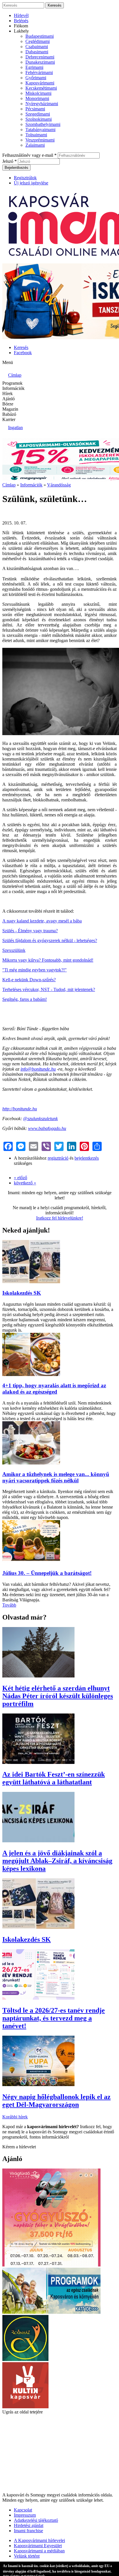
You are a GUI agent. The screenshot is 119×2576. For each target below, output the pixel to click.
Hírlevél (21, 15)
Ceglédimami (38, 41)
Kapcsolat (23, 2510)
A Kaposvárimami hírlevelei (39, 2540)
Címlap (9, 485)
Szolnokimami (39, 119)
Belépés (21, 21)
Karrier (9, 419)
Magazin (10, 409)
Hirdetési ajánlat (29, 2525)
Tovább (9, 1605)
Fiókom (21, 26)
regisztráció (58, 1158)
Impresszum (25, 2515)
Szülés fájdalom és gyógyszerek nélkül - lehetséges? (50, 940)
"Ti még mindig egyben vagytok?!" (35, 970)
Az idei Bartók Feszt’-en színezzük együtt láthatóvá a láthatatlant (54, 1778)
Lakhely (21, 31)
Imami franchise (28, 2531)
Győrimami (36, 78)
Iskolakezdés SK (22, 1293)
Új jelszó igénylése (31, 183)
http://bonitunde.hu (20, 1109)
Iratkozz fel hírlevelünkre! (60, 1218)
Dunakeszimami (40, 62)
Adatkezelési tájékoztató (36, 2520)
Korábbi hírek (15, 2117)
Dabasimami (37, 52)
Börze (8, 404)
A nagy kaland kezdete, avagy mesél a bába (42, 921)
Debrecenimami (40, 57)
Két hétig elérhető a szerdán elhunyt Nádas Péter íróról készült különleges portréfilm (58, 1696)
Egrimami (34, 67)
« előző (21, 1178)
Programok (12, 383)
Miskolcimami (38, 93)
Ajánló (9, 399)
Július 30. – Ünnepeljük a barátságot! (47, 1573)
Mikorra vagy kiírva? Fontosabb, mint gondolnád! (48, 960)
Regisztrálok (25, 178)
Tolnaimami (36, 135)
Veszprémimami (40, 140)
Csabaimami (37, 47)
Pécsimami (35, 109)
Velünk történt (27, 2556)
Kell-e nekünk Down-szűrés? (29, 980)
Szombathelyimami (43, 124)
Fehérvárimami (39, 72)
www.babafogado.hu (47, 1128)
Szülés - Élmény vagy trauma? (30, 931)
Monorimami (37, 98)
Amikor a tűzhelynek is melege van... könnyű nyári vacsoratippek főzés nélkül (56, 1477)
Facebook (23, 353)
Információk (13, 388)
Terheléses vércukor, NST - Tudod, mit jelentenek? (49, 989)
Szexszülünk (14, 950)
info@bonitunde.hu (38, 1069)
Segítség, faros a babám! (25, 999)
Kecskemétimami (41, 88)
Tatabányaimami (40, 130)
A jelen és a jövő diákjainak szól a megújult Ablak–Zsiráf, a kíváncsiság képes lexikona (57, 1861)
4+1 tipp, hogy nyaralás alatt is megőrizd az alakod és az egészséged (54, 1389)
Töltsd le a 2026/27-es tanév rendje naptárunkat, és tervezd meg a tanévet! (54, 2018)
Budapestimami (40, 36)
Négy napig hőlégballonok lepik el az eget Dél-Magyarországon (56, 2101)
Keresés (21, 347)
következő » (25, 1183)
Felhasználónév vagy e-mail (29, 155)
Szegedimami (38, 114)
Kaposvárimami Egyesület (38, 2546)
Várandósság (59, 485)
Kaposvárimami (40, 83)
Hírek (8, 394)
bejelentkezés (87, 1158)
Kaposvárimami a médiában (39, 2551)
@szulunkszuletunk (40, 1119)
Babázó (9, 414)
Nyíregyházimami (42, 104)
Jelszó (10, 161)
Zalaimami (35, 145)
